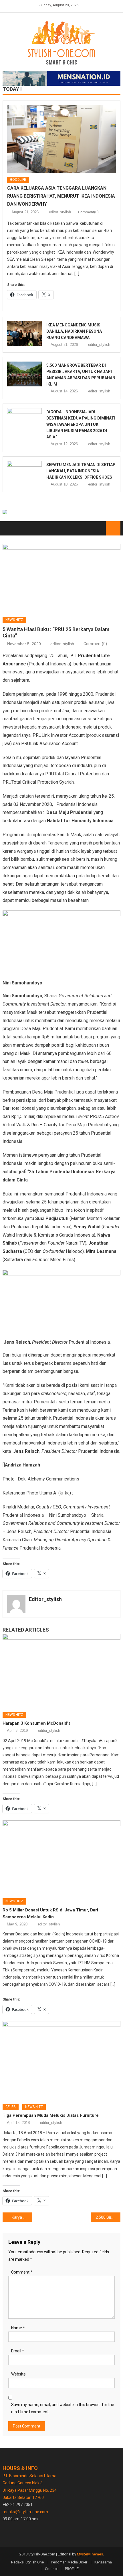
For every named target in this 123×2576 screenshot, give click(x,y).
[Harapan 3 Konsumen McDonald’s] (62, 1671)
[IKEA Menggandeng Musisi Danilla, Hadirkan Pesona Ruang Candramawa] (25, 334)
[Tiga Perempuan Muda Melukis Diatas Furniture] (62, 2060)
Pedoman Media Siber (69, 2562)
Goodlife (18, 180)
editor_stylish (60, 212)
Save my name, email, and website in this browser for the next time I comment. (63, 2408)
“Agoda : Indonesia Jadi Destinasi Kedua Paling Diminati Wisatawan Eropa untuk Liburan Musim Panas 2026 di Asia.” (81, 424)
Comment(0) (88, 212)
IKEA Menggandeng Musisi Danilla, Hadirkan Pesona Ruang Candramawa (74, 331)
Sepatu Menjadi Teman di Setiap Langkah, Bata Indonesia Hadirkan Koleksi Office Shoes (81, 471)
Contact (51, 2569)
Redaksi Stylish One (27, 2562)
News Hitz (14, 620)
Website (18, 2374)
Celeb (11, 2107)
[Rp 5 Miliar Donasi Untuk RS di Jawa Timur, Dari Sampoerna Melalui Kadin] (62, 1857)
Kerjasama (103, 2562)
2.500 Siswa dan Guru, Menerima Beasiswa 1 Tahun (108, 2217)
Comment (22, 2272)
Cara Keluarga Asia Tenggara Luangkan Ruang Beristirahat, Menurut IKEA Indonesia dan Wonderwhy (61, 196)
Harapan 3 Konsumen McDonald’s (36, 1723)
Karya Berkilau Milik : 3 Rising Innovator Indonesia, (22, 2217)
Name (18, 2328)
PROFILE (72, 2569)
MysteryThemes (90, 2554)
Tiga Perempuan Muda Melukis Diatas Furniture (51, 2115)
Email (18, 2351)
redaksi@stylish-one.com (25, 2512)
